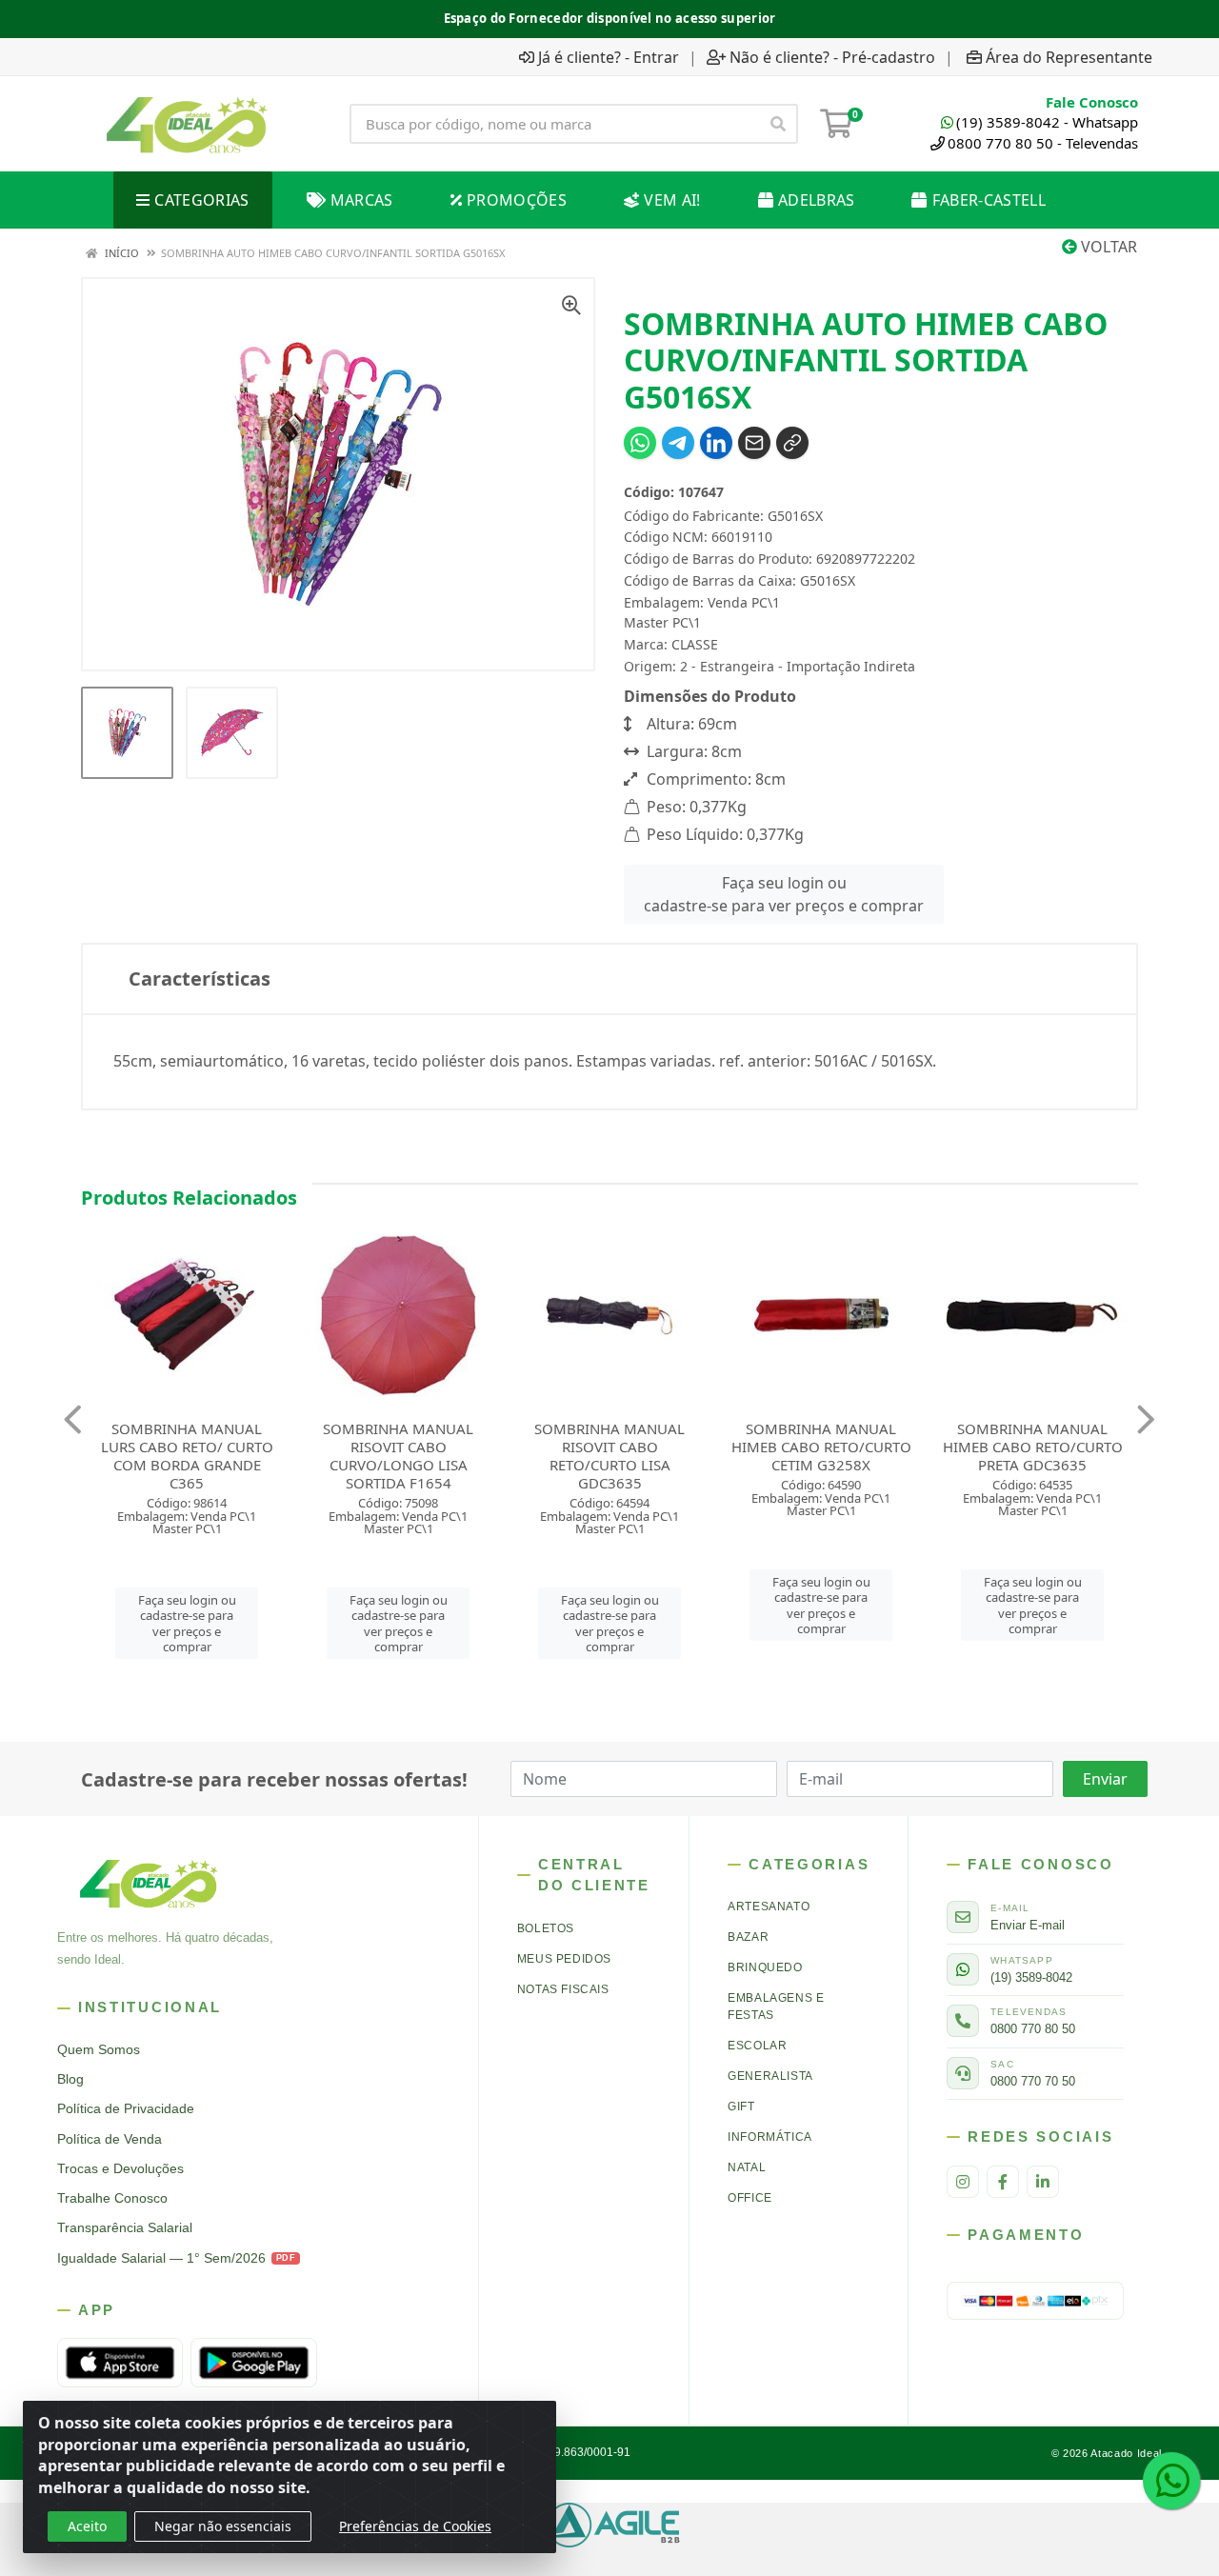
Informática (770, 2137)
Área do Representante (1069, 57)
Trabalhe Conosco (112, 2198)
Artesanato (769, 1907)
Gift (741, 2107)
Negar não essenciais (223, 2526)
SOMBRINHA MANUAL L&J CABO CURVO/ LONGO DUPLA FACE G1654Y (1099, 1447)
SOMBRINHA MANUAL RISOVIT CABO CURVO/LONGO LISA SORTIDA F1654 (254, 1456)
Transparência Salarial (125, 2228)
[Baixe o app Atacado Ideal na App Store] (120, 2363)
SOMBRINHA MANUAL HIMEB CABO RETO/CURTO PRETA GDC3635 (888, 1447)
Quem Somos (99, 2050)
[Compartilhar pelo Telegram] (678, 443)
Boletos (546, 1928)
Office (750, 2198)
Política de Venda (110, 2139)
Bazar (748, 1937)
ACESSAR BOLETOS (704, 17)
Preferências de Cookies (415, 2526)
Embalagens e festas (776, 2007)
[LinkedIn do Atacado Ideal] (1043, 2182)
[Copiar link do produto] (792, 443)
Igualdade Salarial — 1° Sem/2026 (176, 2258)
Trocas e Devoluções (120, 2169)
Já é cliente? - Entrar (609, 57)
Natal (747, 2167)
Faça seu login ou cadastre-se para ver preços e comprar (784, 894)
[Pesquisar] (778, 124)
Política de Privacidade (126, 2109)
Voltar (1107, 247)
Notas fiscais (563, 1989)
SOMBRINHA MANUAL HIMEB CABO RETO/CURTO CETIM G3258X (677, 1447)
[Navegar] (73, 1420)
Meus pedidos (564, 1959)
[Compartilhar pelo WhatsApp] (640, 443)
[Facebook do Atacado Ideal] (1003, 2182)
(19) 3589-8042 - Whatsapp (1047, 122)
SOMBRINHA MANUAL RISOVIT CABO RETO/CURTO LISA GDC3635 (466, 1456)
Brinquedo (765, 1967)
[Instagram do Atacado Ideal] (963, 2182)
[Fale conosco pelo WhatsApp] (1171, 2481)
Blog (70, 2079)
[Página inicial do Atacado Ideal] (149, 1883)
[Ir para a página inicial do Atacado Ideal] (187, 124)
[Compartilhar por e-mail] (754, 443)
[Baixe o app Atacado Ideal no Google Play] (253, 2363)
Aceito (87, 2526)
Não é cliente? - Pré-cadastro (832, 57)
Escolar (757, 2046)
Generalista (770, 2076)
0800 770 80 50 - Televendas (1043, 143)
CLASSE (695, 644)
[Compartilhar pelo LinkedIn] (716, 443)
